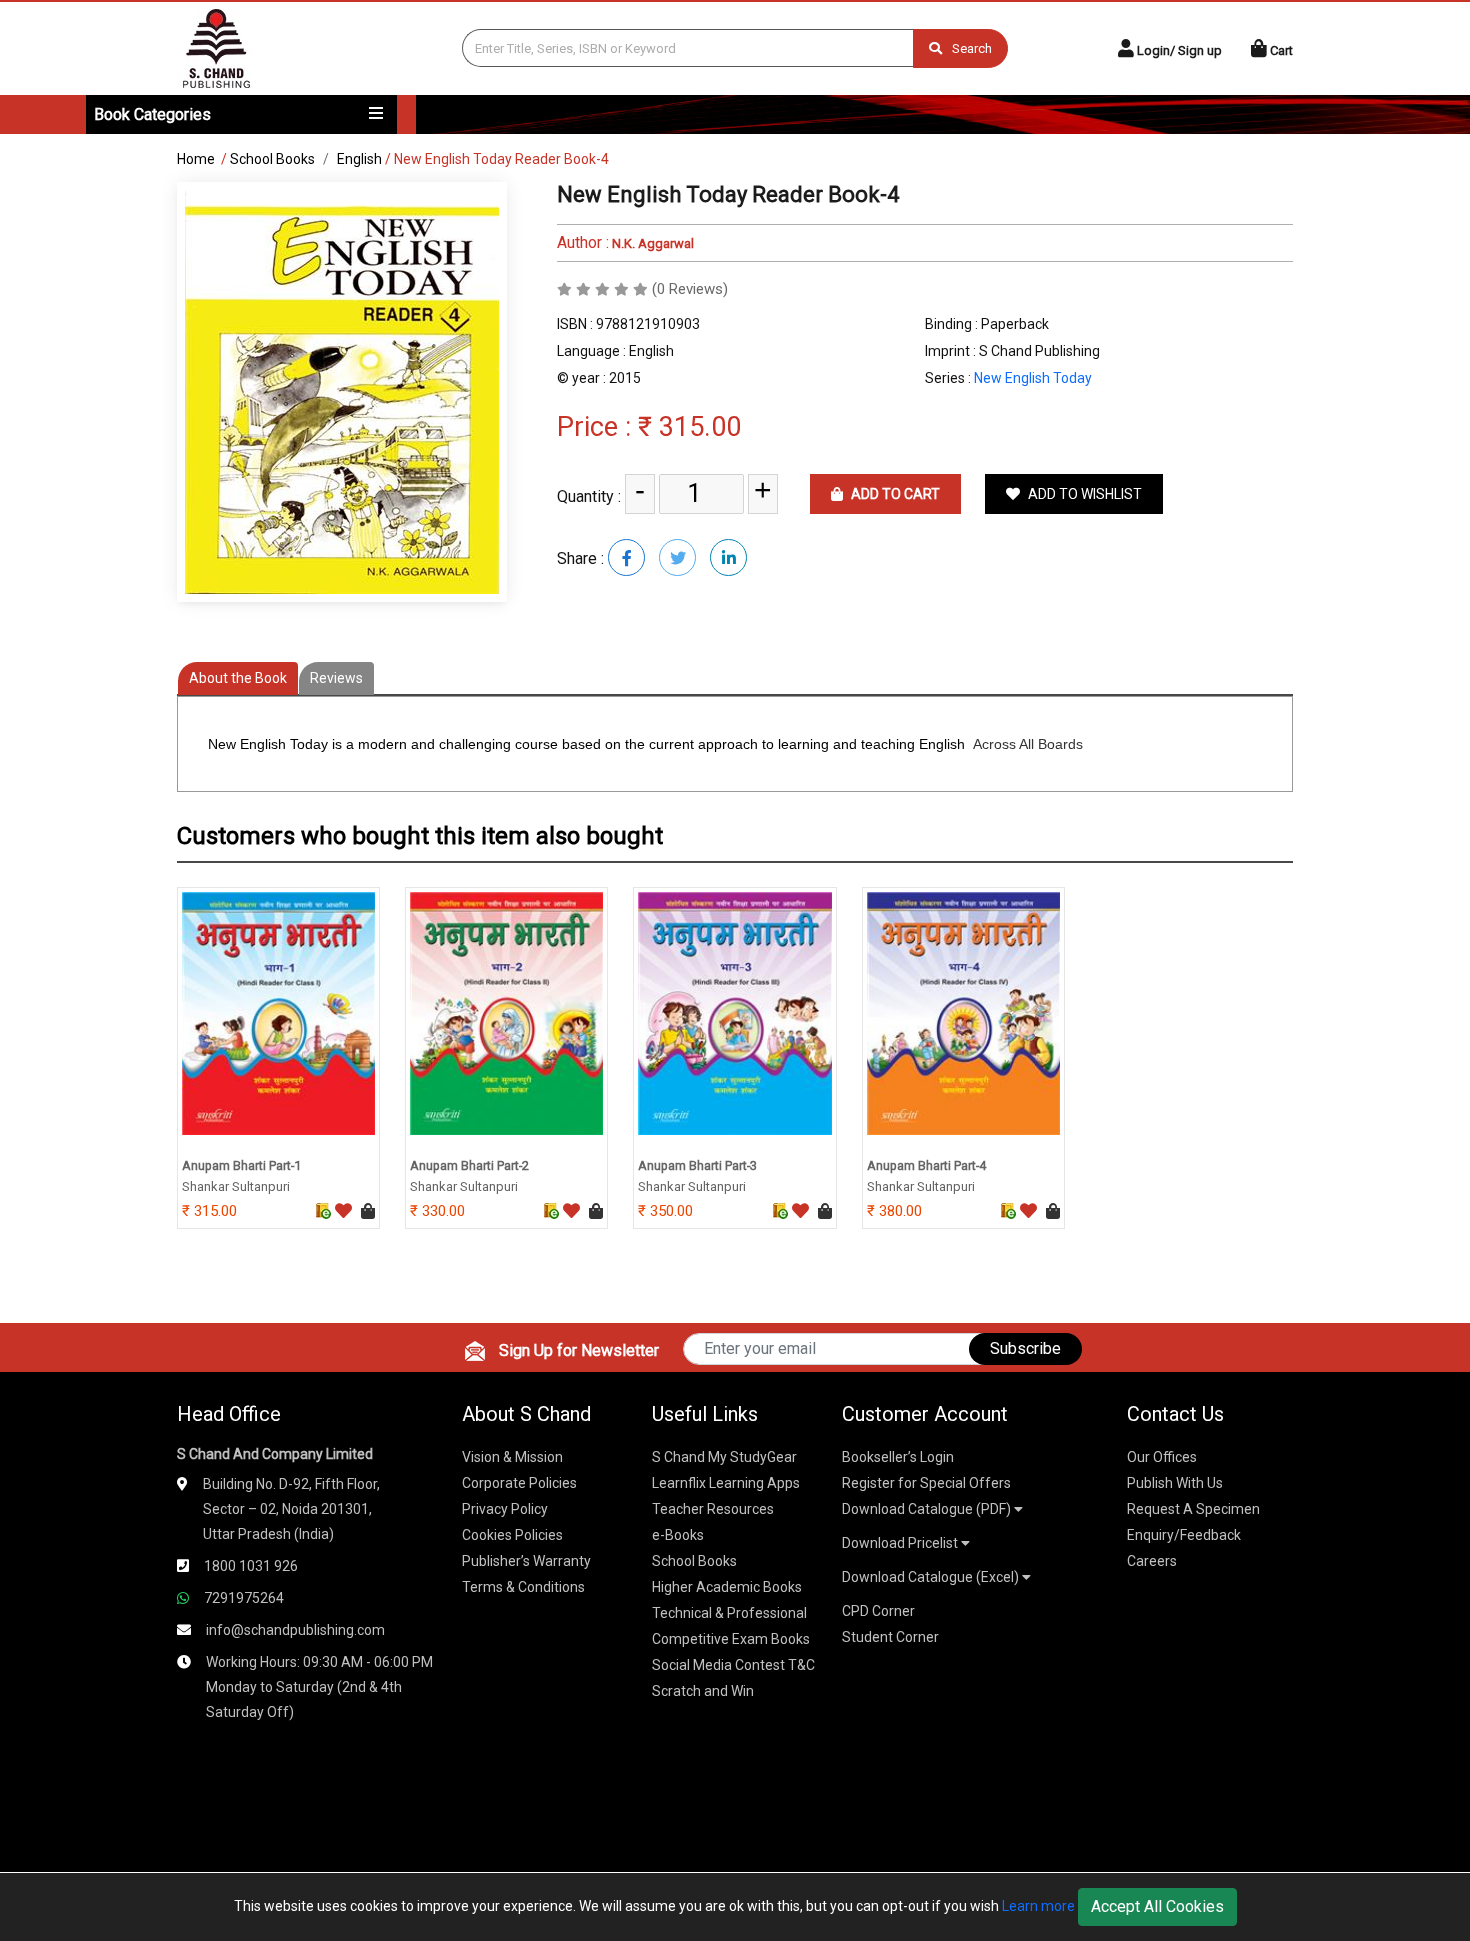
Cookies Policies (512, 1535)
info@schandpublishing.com (295, 1630)
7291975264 (244, 1598)
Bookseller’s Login (898, 1457)
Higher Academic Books (727, 1587)
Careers (1152, 1561)
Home (196, 159)
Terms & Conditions (523, 1587)
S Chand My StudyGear (724, 1457)
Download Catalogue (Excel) (932, 1577)
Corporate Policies (519, 1483)
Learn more (1038, 1906)
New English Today (1033, 378)
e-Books (678, 1535)
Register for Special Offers (926, 1483)
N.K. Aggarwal (651, 243)
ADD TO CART (894, 494)
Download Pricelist (901, 1543)
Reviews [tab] (336, 678)
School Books (272, 159)
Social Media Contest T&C (733, 1665)
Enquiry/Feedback (1184, 1535)
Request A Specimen (1193, 1509)
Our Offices (1162, 1457)
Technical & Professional (729, 1613)
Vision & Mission (512, 1457)
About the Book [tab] (238, 678)
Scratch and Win (703, 1691)
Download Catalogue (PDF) (928, 1509)
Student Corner (890, 1637)
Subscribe (1025, 1348)
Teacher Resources (713, 1509)
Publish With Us (1175, 1483)
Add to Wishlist (1083, 494)
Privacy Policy (505, 1509)
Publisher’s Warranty (526, 1561)
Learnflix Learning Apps (726, 1483)
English (359, 159)
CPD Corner (878, 1611)
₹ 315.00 (689, 427)
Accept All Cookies (1157, 1906)
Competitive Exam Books (731, 1639)
